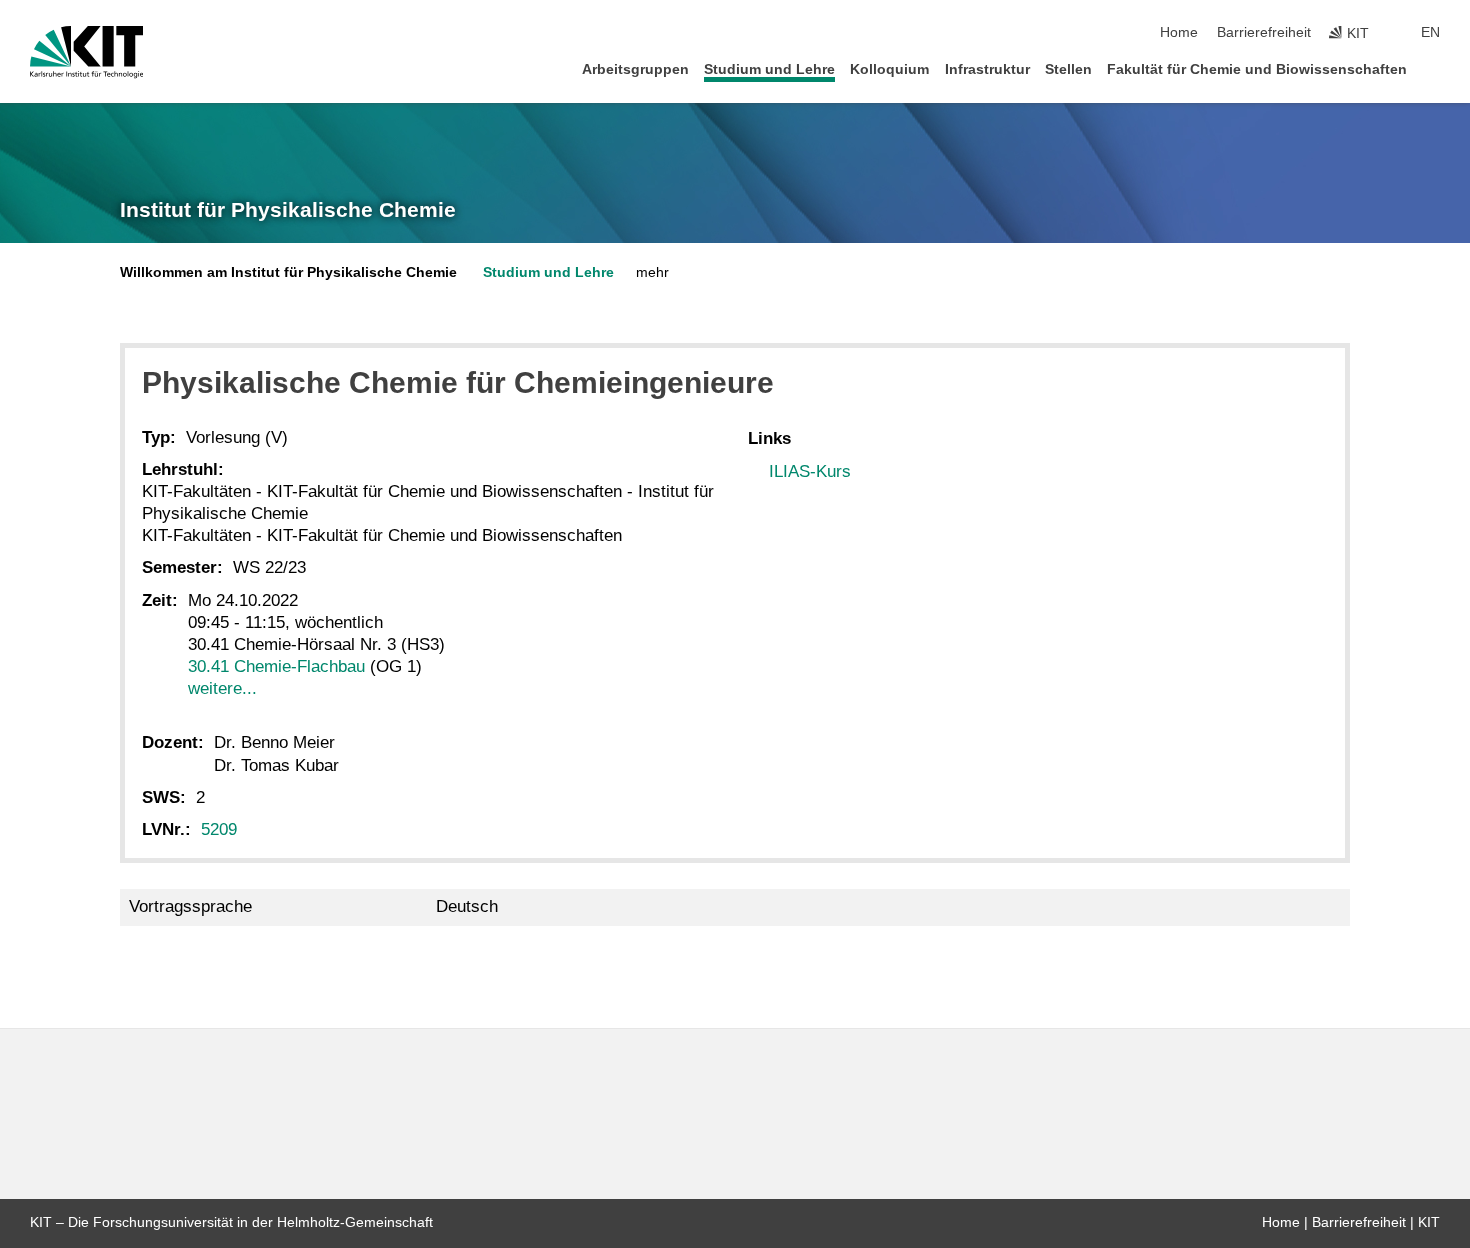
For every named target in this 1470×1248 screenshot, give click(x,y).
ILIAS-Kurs (810, 471)
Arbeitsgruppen (635, 69)
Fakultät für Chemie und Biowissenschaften (1257, 69)
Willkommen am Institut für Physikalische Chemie (288, 272)
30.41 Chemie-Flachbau (276, 666)
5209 (219, 829)
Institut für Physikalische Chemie (288, 210)
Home (1179, 32)
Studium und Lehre (769, 69)
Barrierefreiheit (1264, 32)
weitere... (222, 688)
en (1430, 32)
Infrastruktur (987, 69)
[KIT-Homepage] (86, 52)
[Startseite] (1434, 68)
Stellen (1068, 69)
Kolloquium (889, 69)
